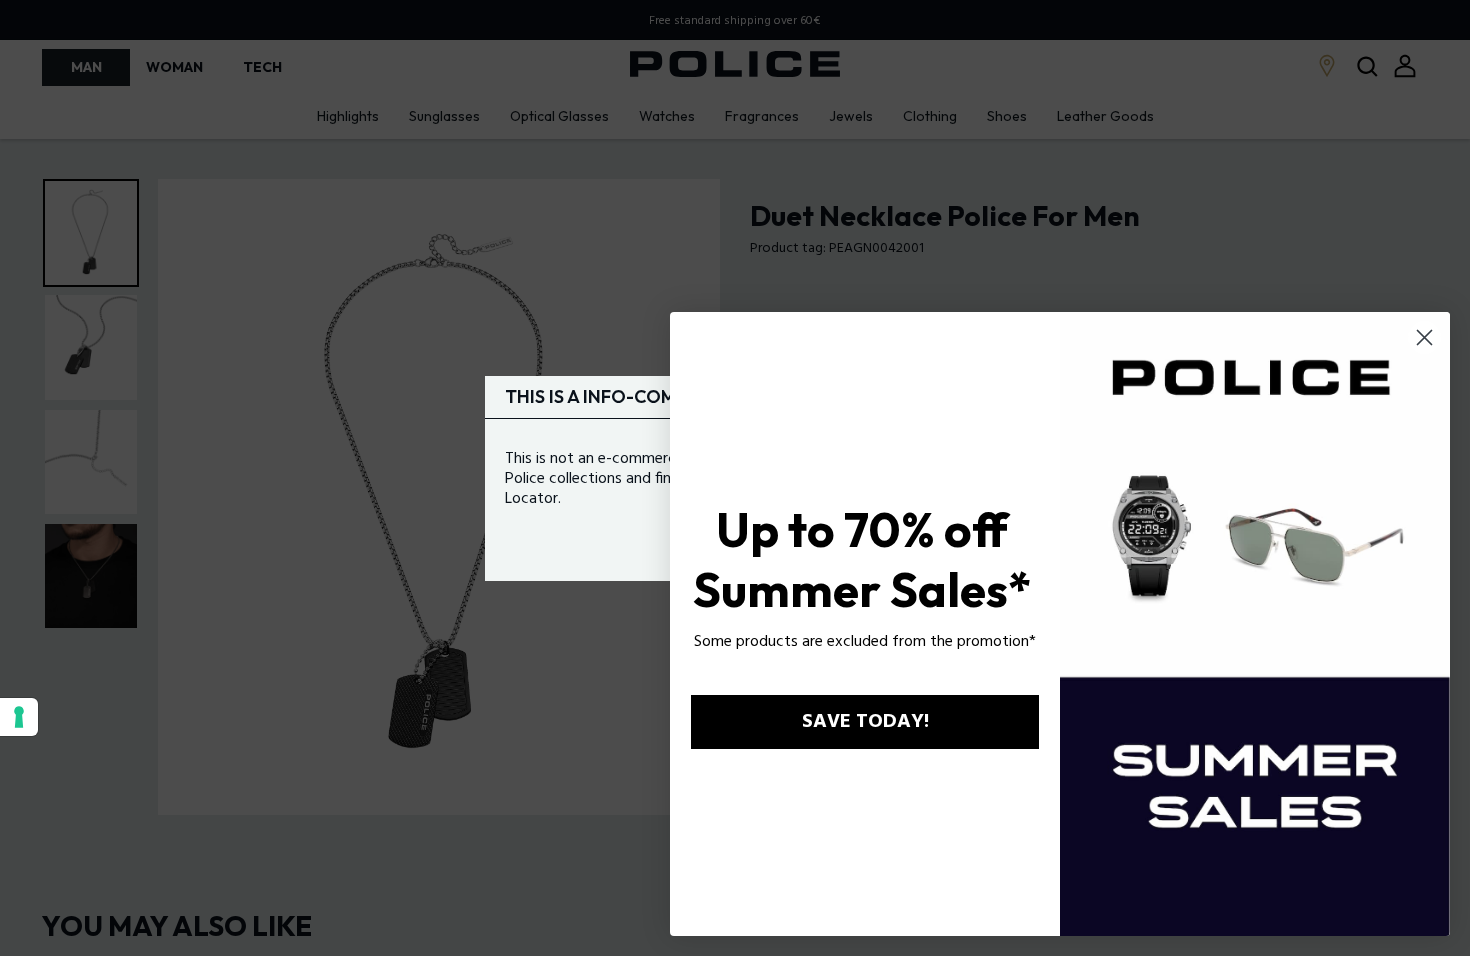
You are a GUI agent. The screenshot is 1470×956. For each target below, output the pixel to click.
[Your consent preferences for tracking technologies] (19, 717)
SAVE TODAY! (865, 722)
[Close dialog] (1424, 337)
